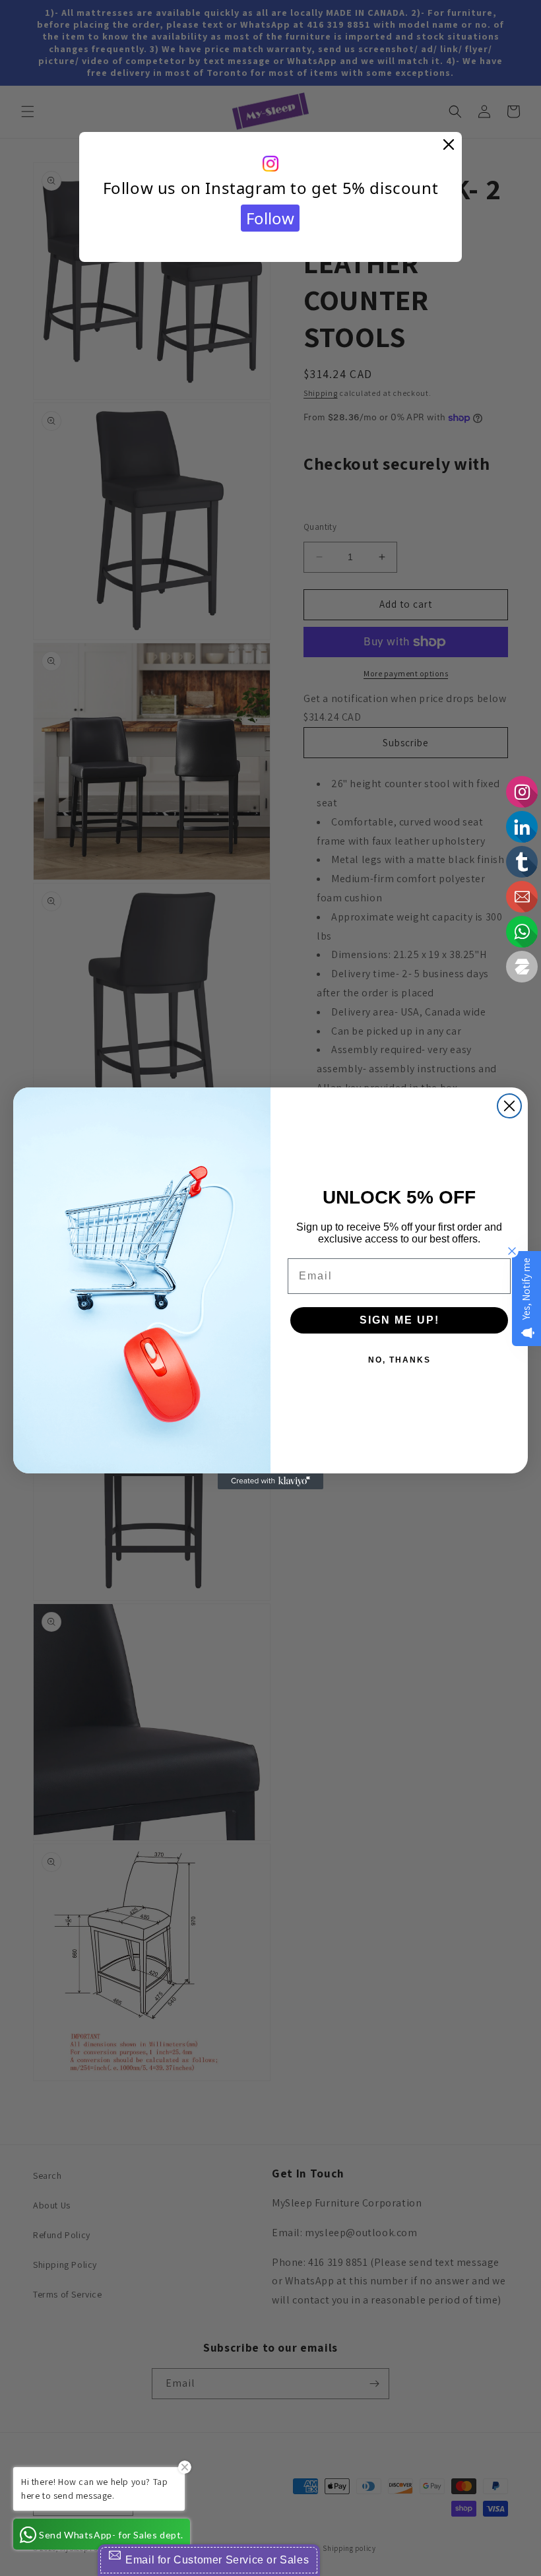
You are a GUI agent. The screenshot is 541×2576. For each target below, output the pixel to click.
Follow (270, 218)
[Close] (449, 145)
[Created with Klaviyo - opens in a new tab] (270, 1481)
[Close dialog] (509, 1106)
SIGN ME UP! (399, 1320)
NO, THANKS (399, 1360)
